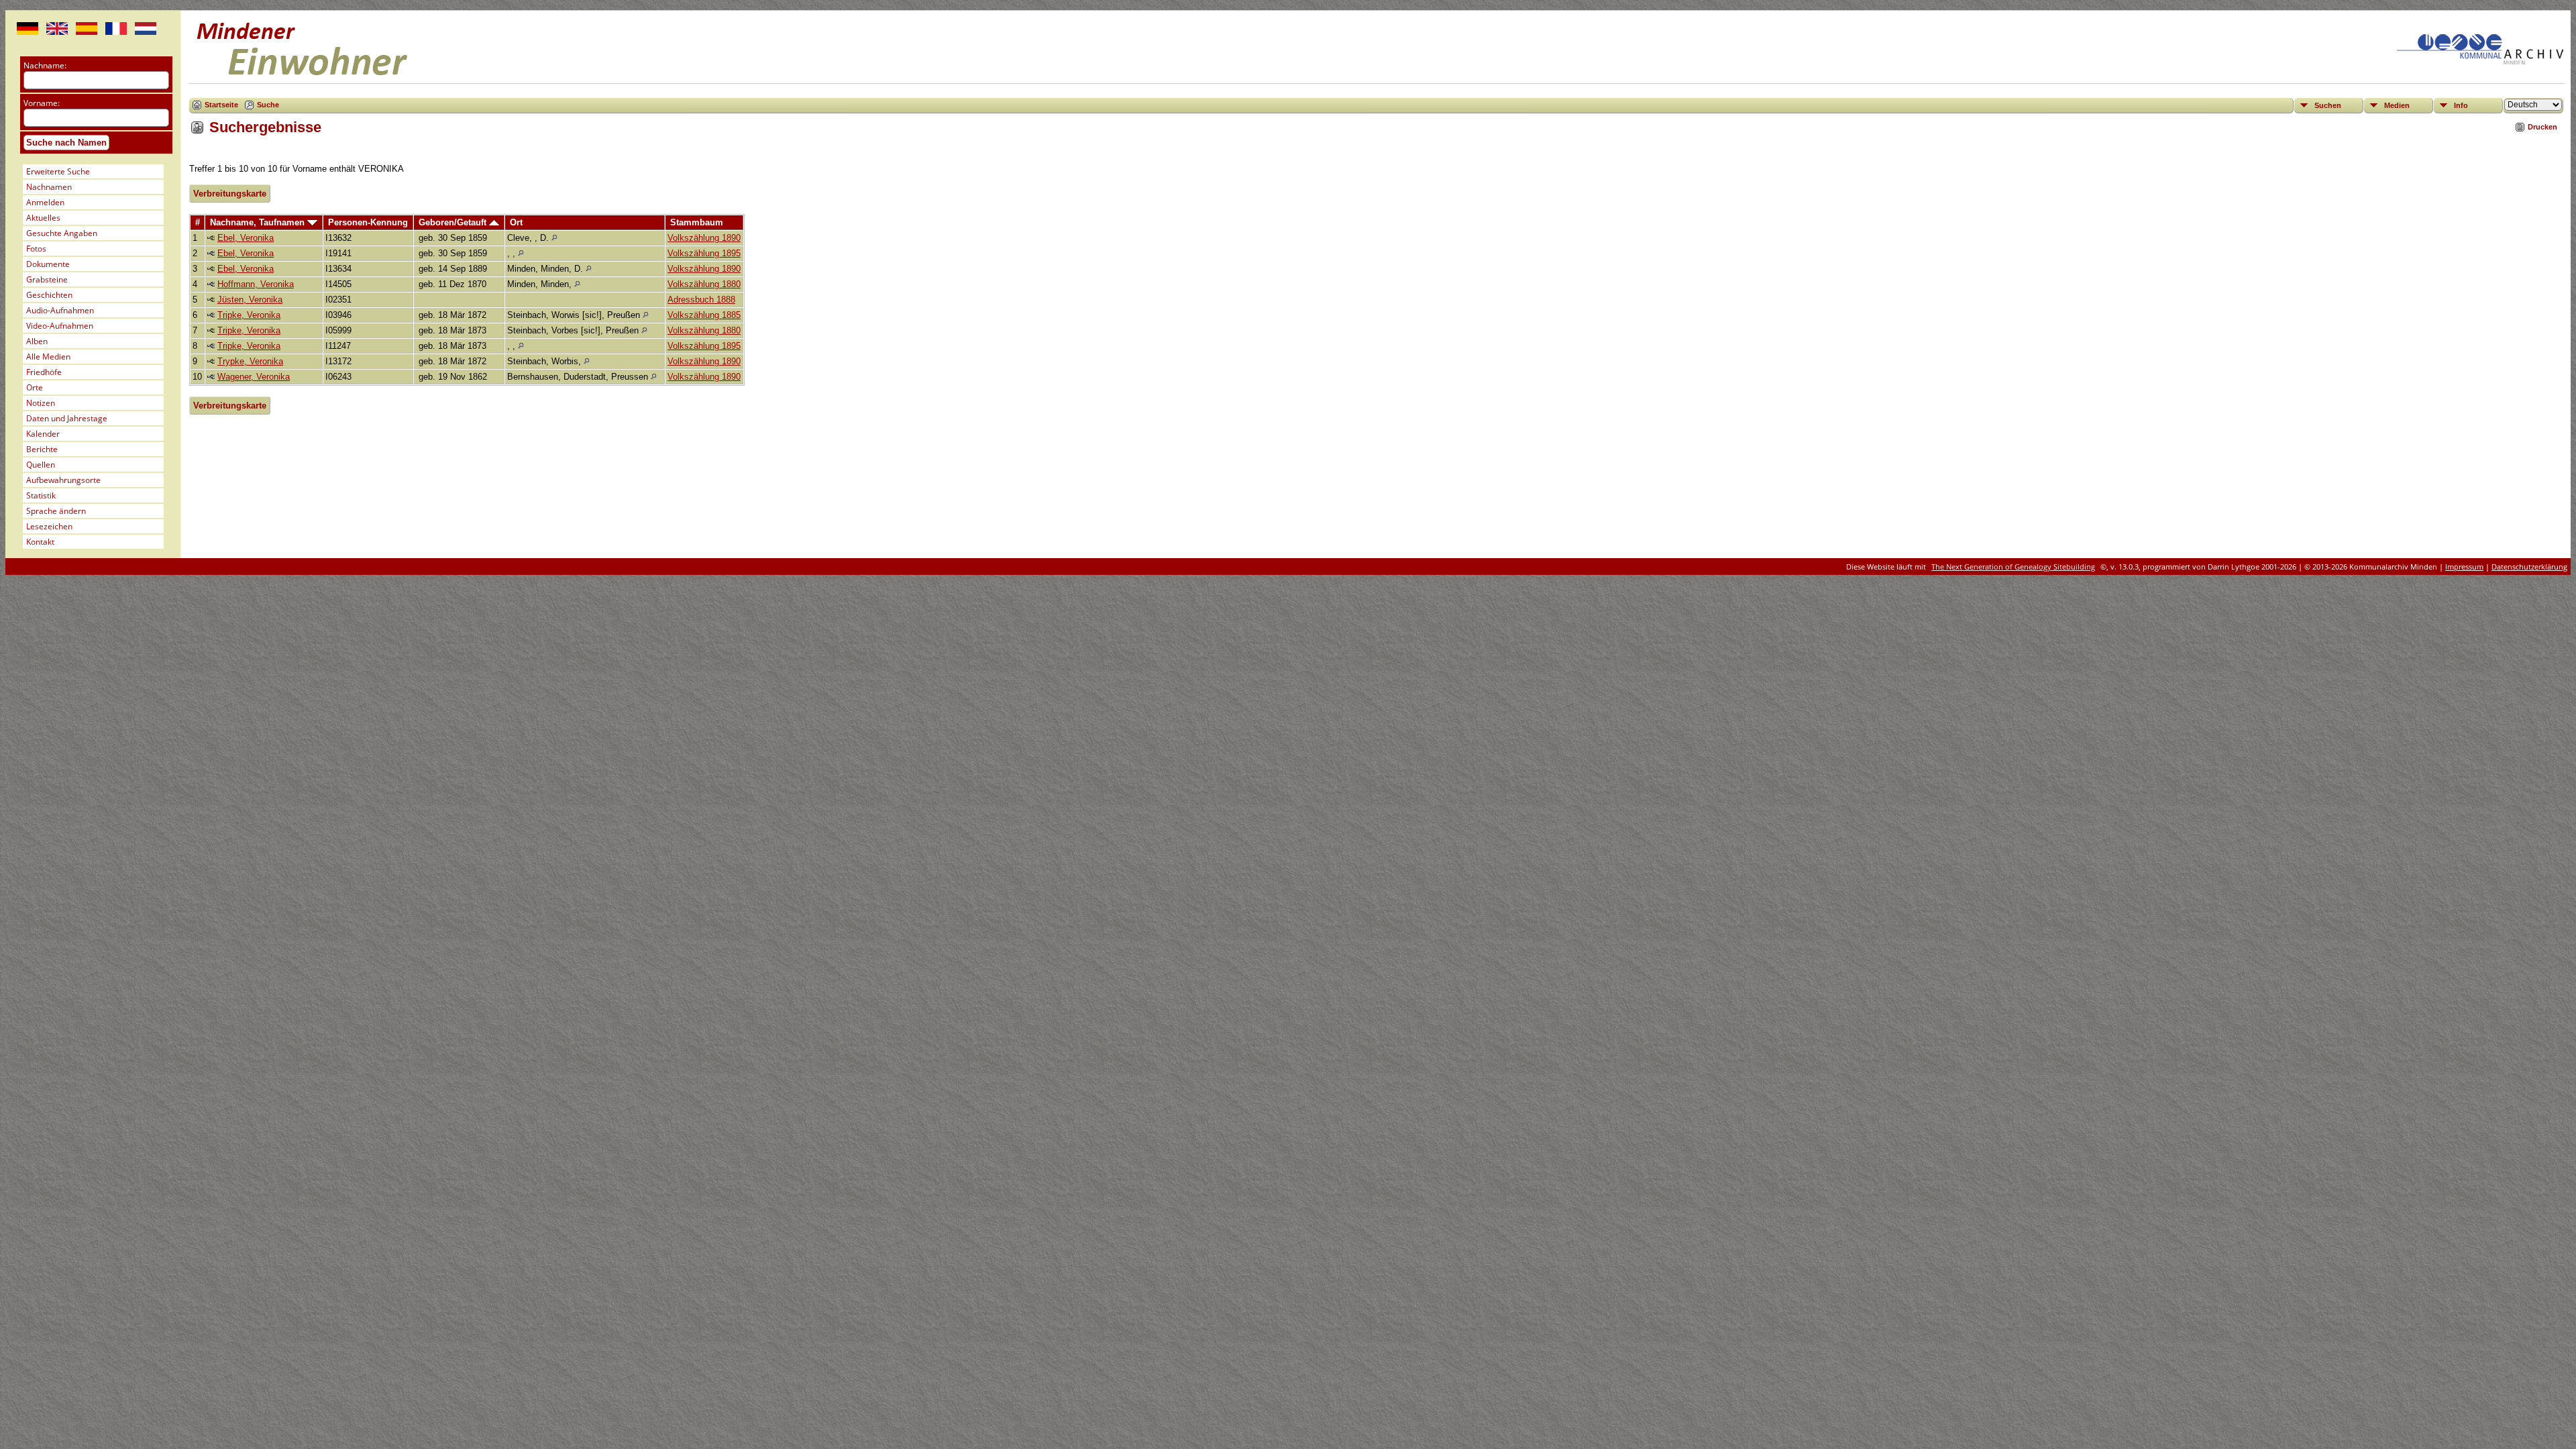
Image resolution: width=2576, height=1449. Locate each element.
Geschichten (49, 295)
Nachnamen (49, 187)
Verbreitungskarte (230, 194)
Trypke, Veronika (250, 361)
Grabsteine (47, 279)
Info (2461, 105)
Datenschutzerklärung (2529, 567)
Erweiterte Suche (58, 171)
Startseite (221, 105)
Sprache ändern (56, 511)
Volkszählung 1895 (704, 253)
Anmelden (45, 202)
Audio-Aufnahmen (60, 310)
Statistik (41, 495)
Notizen (41, 403)
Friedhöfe (44, 372)
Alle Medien (48, 357)
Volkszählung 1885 (704, 315)
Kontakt (40, 542)
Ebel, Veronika (246, 238)
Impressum (2464, 567)
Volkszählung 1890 (704, 238)
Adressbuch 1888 (701, 300)
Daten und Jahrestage (67, 418)
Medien (2397, 105)
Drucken (2542, 127)
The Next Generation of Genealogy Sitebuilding (2013, 567)
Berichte (42, 449)
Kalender (43, 434)
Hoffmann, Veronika (256, 284)
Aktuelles (43, 218)
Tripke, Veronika (249, 315)
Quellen (41, 465)
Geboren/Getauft (454, 222)
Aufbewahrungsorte (63, 480)
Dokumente (48, 264)
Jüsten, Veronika (250, 300)
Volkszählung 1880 (704, 284)
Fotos (36, 249)
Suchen (2328, 105)
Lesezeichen (49, 526)
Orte (35, 387)
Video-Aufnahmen (60, 326)
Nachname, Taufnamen (259, 222)
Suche (268, 105)
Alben (37, 341)
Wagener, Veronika (254, 377)
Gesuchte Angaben (62, 233)
